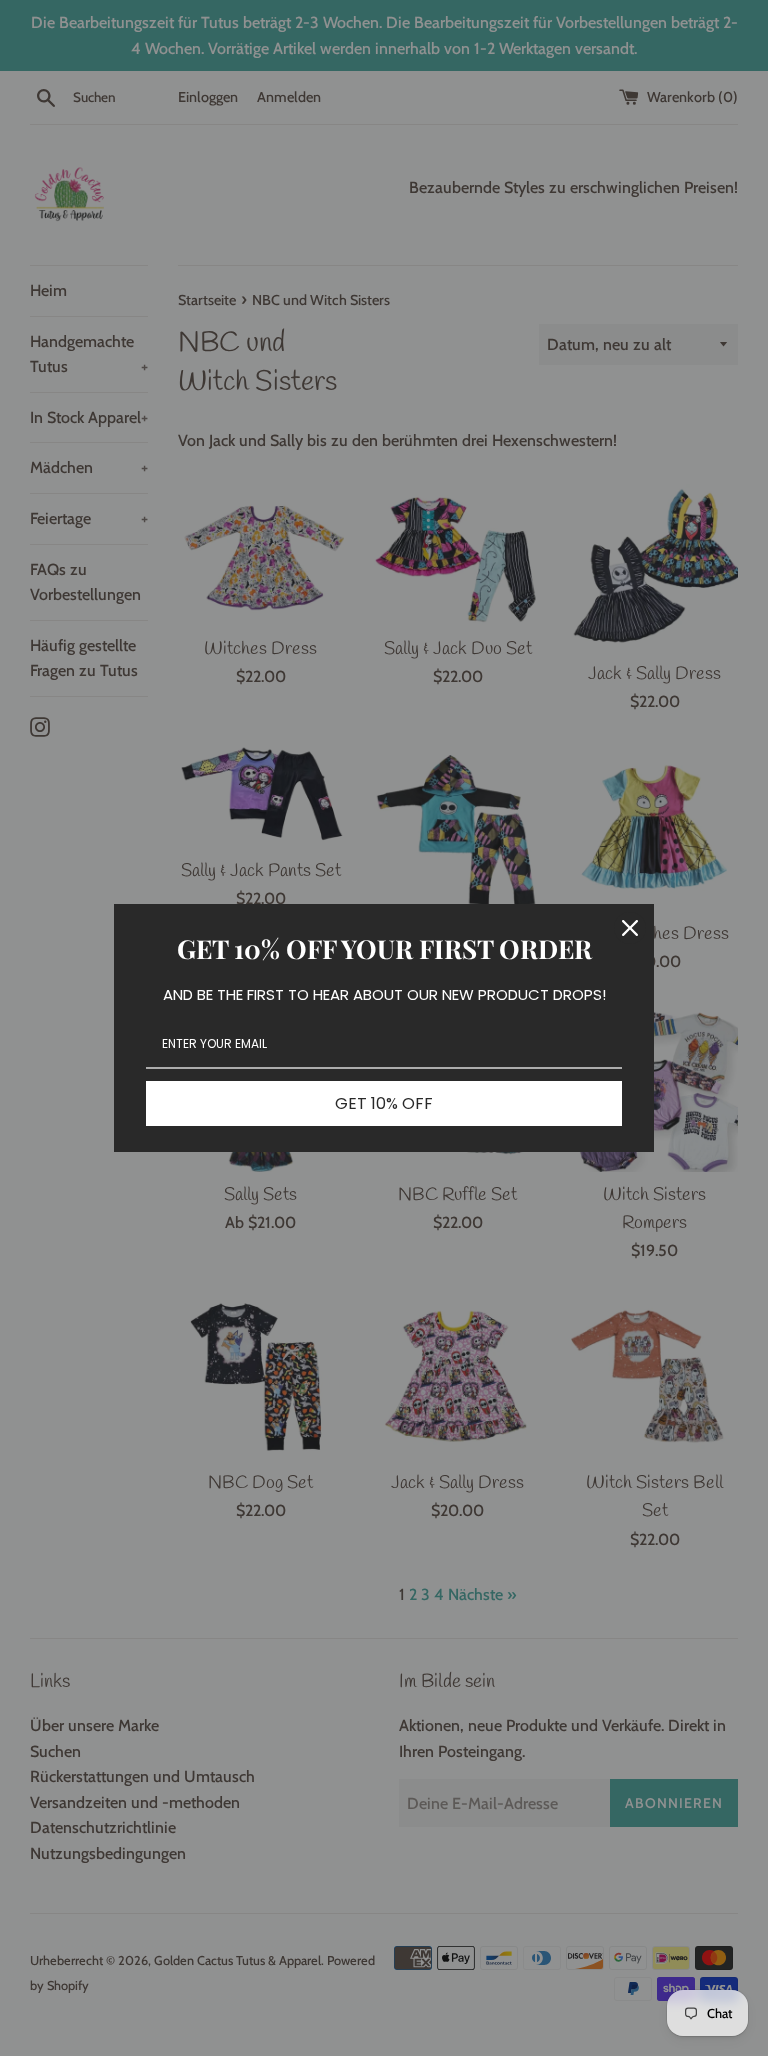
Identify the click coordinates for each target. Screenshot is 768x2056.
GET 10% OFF (384, 1103)
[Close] (630, 928)
